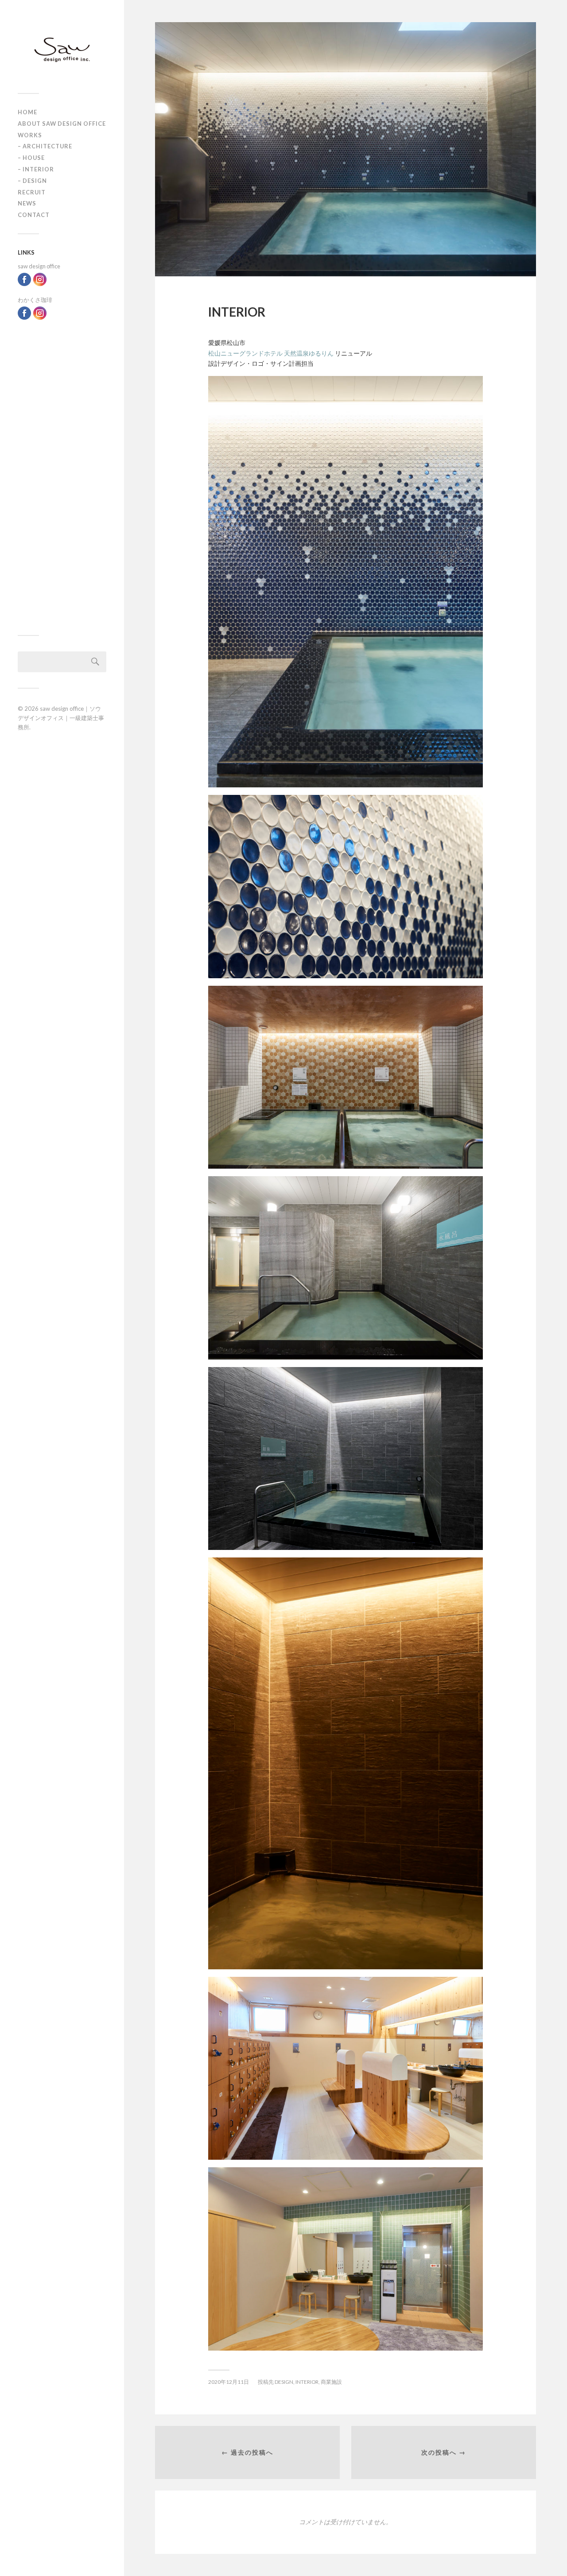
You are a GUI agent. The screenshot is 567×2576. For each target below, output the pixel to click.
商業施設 (331, 2382)
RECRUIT (32, 192)
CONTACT (34, 215)
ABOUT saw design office (62, 124)
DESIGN (284, 2382)
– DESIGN (32, 181)
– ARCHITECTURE (45, 146)
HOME (27, 112)
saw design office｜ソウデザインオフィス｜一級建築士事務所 (61, 718)
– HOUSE (31, 158)
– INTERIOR (36, 169)
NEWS (27, 203)
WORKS (30, 135)
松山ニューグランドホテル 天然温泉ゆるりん (271, 353)
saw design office (39, 266)
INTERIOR (307, 2382)
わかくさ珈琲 (35, 300)
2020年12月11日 (229, 2382)
